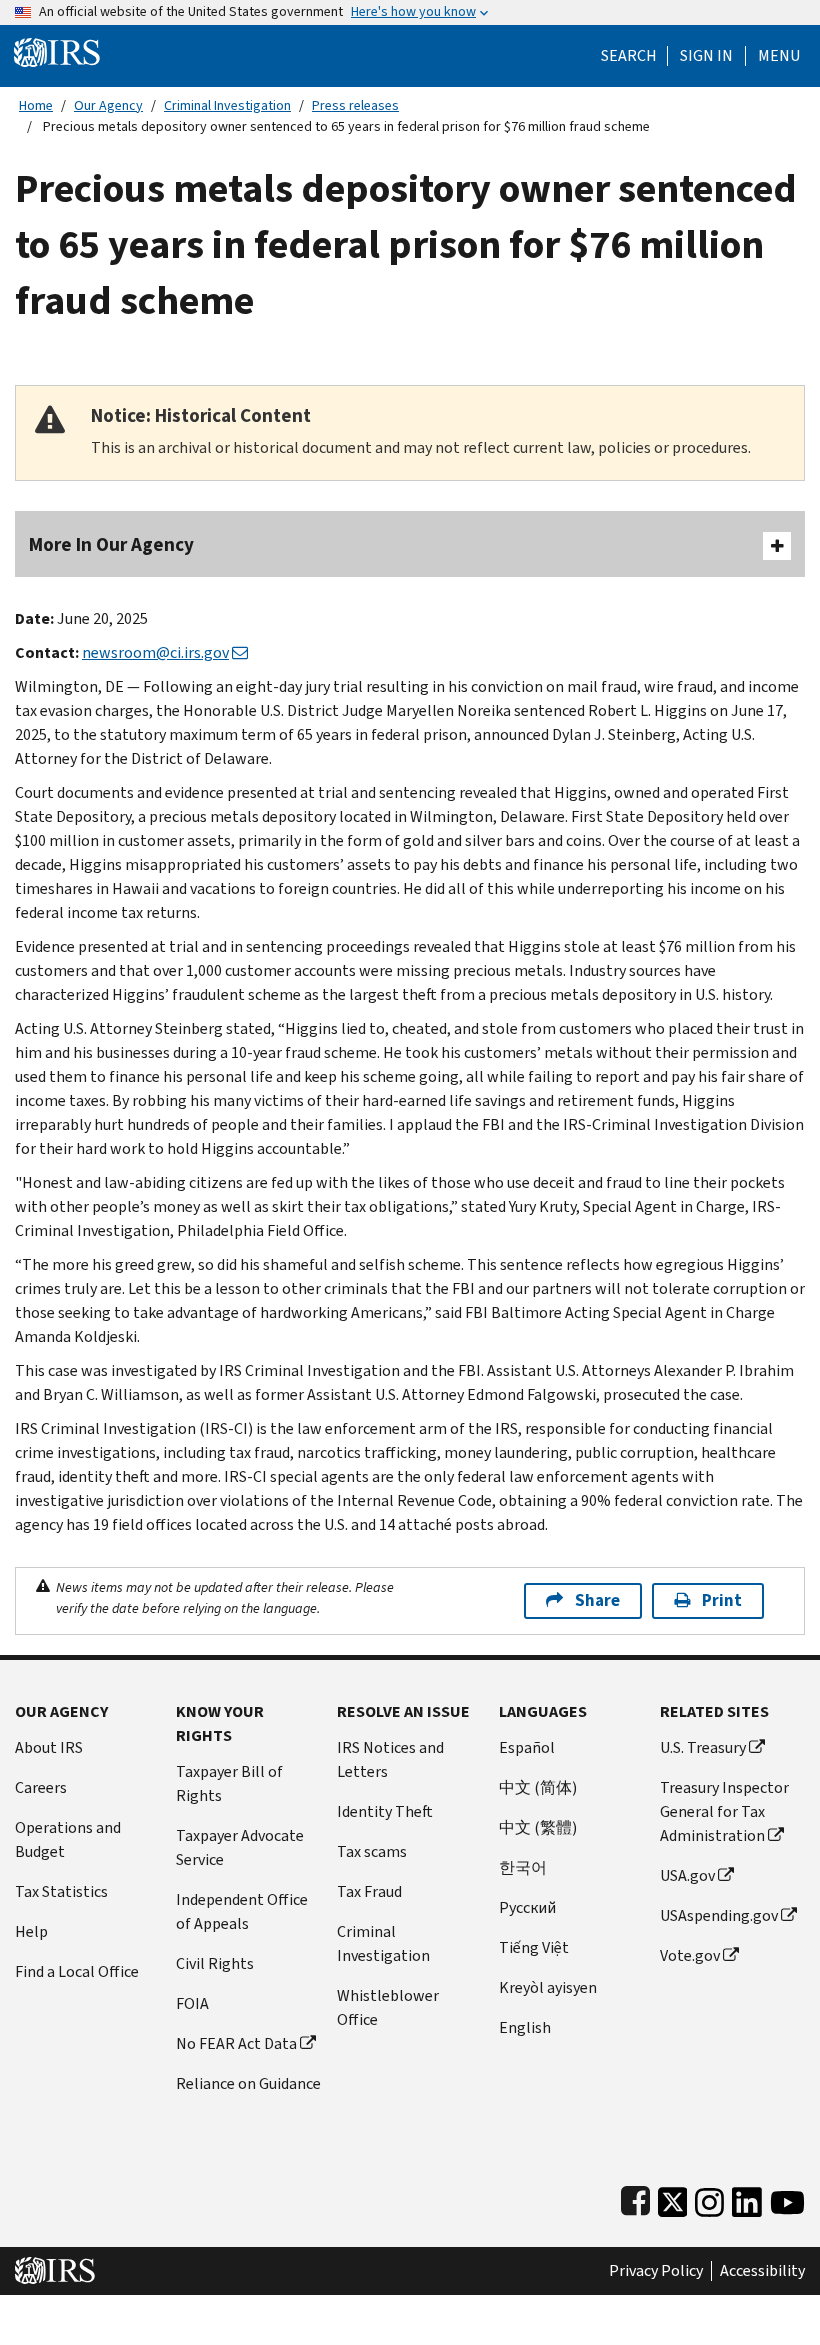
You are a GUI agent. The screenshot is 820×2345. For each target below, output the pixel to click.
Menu (779, 56)
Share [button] (597, 1600)
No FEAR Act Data (236, 2043)
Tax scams (372, 1851)
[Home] (57, 51)
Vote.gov (690, 1955)
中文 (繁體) (538, 1827)
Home (36, 105)
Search (629, 56)
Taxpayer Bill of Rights (229, 1783)
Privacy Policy (656, 2271)
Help (31, 1931)
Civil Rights (215, 1963)
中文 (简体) (538, 1787)
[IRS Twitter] (673, 2197)
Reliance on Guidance (248, 2083)
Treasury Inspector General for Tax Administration (724, 1811)
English (525, 2027)
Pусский (527, 1907)
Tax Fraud (369, 1891)
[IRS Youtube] (787, 2197)
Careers (41, 1787)
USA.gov (687, 1875)
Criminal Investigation (227, 105)
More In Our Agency (111, 544)
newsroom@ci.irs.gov (155, 652)
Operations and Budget (68, 1839)
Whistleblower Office (388, 2007)
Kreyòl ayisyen (548, 1987)
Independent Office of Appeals (242, 1911)
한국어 (523, 1867)
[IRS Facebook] (635, 2197)
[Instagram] (709, 2197)
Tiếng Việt (534, 1947)
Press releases (355, 105)
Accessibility (762, 2271)
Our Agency (108, 105)
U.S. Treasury (703, 1747)
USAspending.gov (719, 1915)
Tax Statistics (61, 1891)
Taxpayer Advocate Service (240, 1847)
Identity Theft (385, 1811)
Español (527, 1747)
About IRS (49, 1747)
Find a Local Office (77, 1971)
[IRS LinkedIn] (747, 2197)
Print (722, 1600)
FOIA (192, 2003)
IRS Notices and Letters (390, 1759)
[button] (706, 56)
